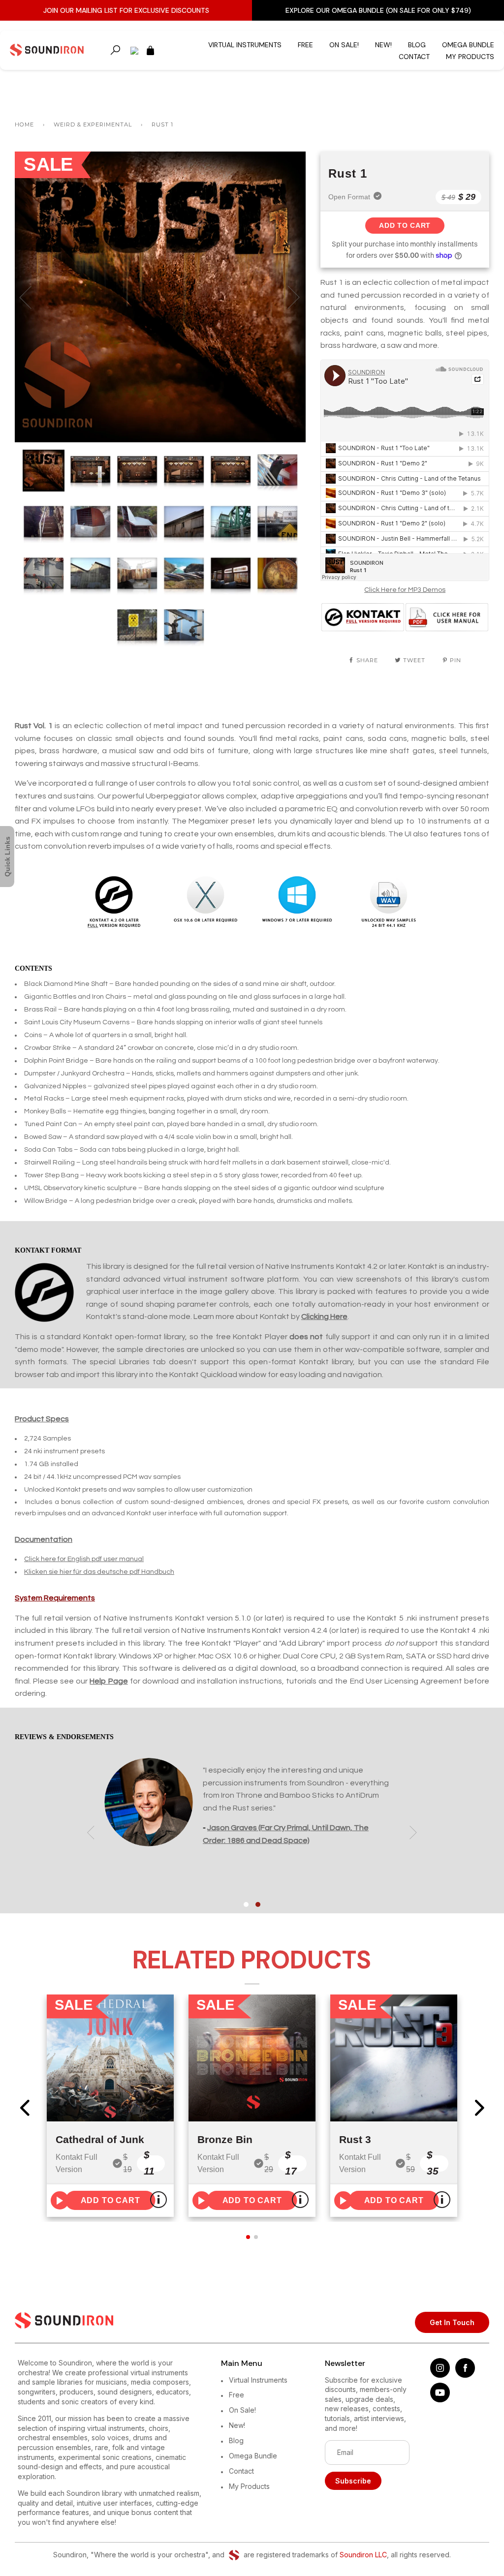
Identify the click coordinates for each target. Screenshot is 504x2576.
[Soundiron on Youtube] (440, 2400)
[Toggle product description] (158, 2200)
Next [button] (288, 297)
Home (24, 124)
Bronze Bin (225, 2139)
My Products (470, 57)
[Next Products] (479, 2108)
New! (383, 45)
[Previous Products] (25, 2108)
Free (305, 45)
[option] (160, 297)
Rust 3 (355, 2139)
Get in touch (452, 2322)
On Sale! (344, 45)
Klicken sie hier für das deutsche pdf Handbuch (99, 1572)
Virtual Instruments (245, 45)
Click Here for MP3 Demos (405, 590)
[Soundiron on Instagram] (440, 2375)
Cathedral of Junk (100, 2139)
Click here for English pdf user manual (84, 1559)
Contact (414, 57)
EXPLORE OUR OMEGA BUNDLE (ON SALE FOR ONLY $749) (378, 10)
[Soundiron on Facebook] (465, 2375)
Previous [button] (31, 297)
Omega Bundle (468, 45)
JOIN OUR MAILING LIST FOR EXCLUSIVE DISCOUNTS (126, 10)
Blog (417, 45)
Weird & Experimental (93, 124)
